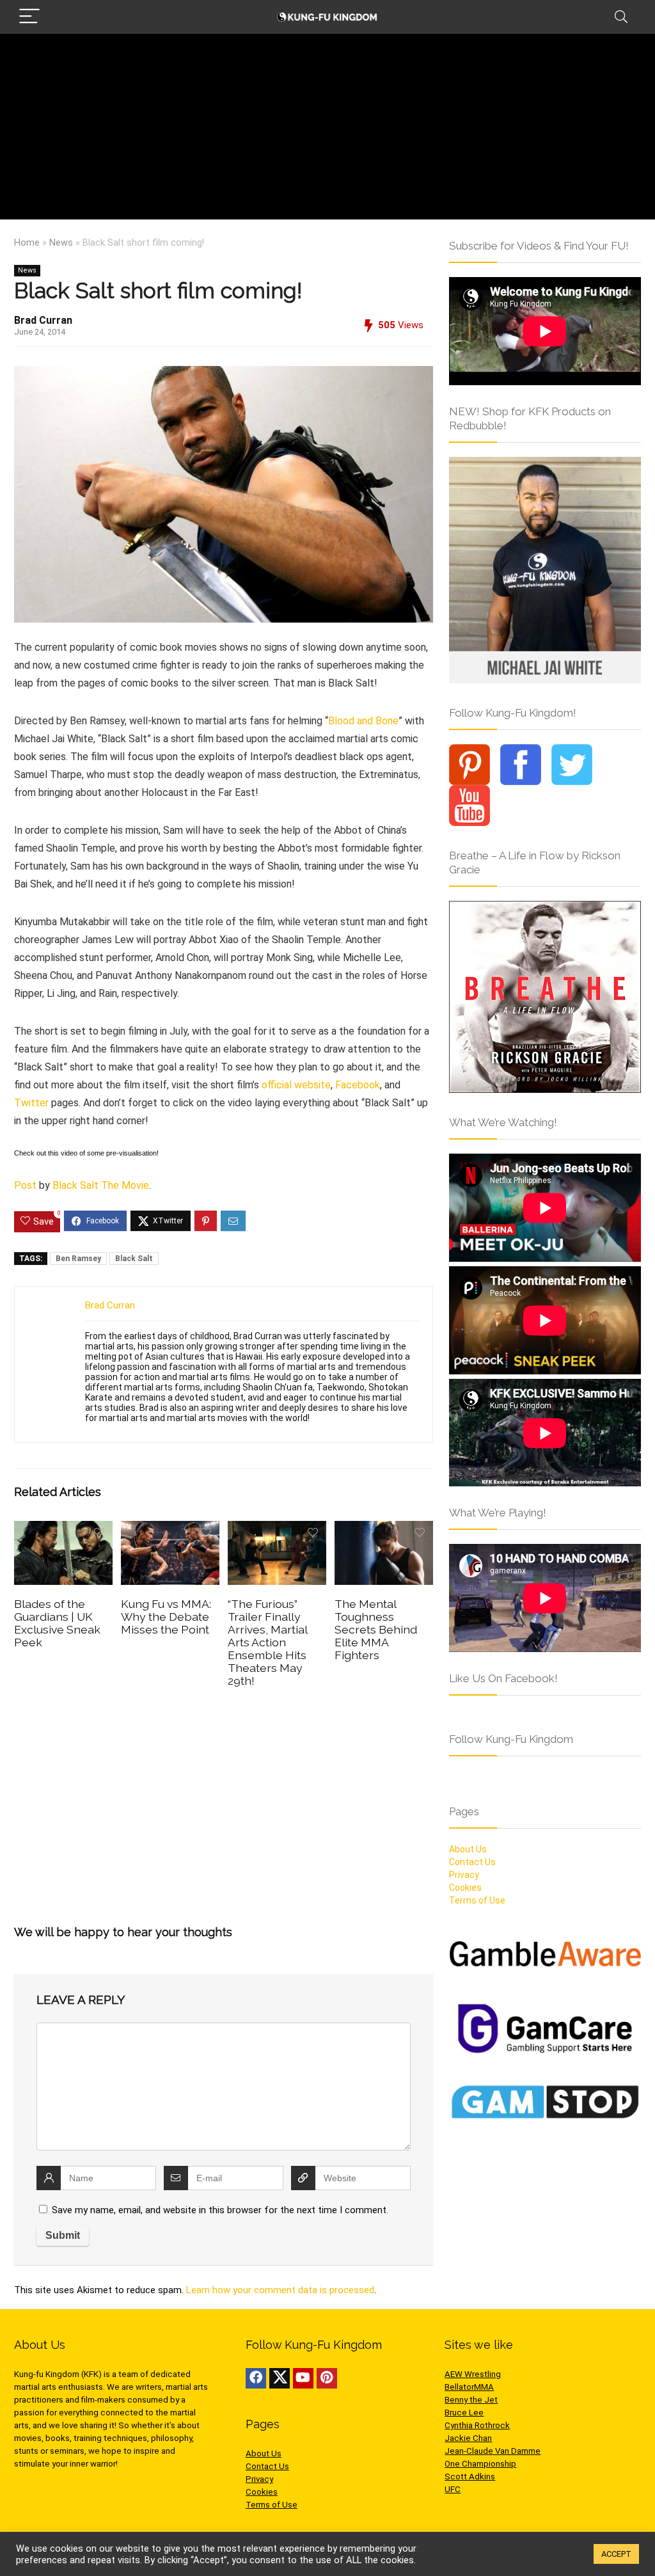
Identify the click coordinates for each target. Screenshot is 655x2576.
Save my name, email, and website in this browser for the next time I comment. (220, 2210)
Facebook (358, 1085)
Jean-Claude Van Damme (493, 2451)
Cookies (465, 1888)
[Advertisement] (327, 130)
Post (25, 1185)
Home (27, 243)
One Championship (480, 2464)
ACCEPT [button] (616, 2554)
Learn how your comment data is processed (280, 2290)
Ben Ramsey (78, 1259)
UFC (453, 2489)
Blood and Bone (363, 721)
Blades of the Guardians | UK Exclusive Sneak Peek (57, 1623)
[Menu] (29, 17)
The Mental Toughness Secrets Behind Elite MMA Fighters (376, 1629)
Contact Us (472, 1862)
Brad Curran (43, 320)
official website (296, 1085)
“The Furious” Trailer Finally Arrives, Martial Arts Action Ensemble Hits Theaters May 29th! (267, 1642)
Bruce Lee (464, 2413)
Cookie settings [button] (551, 2554)
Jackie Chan (468, 2438)
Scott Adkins (470, 2477)
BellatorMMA (469, 2387)
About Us (468, 1849)
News (61, 243)
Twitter (31, 1103)
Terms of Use (477, 1900)
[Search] (621, 17)
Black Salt (134, 1259)
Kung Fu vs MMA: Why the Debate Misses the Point (166, 1617)
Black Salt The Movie (101, 1185)
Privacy (464, 1875)
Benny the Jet (471, 2400)
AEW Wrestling (473, 2374)
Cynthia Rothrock (477, 2425)
